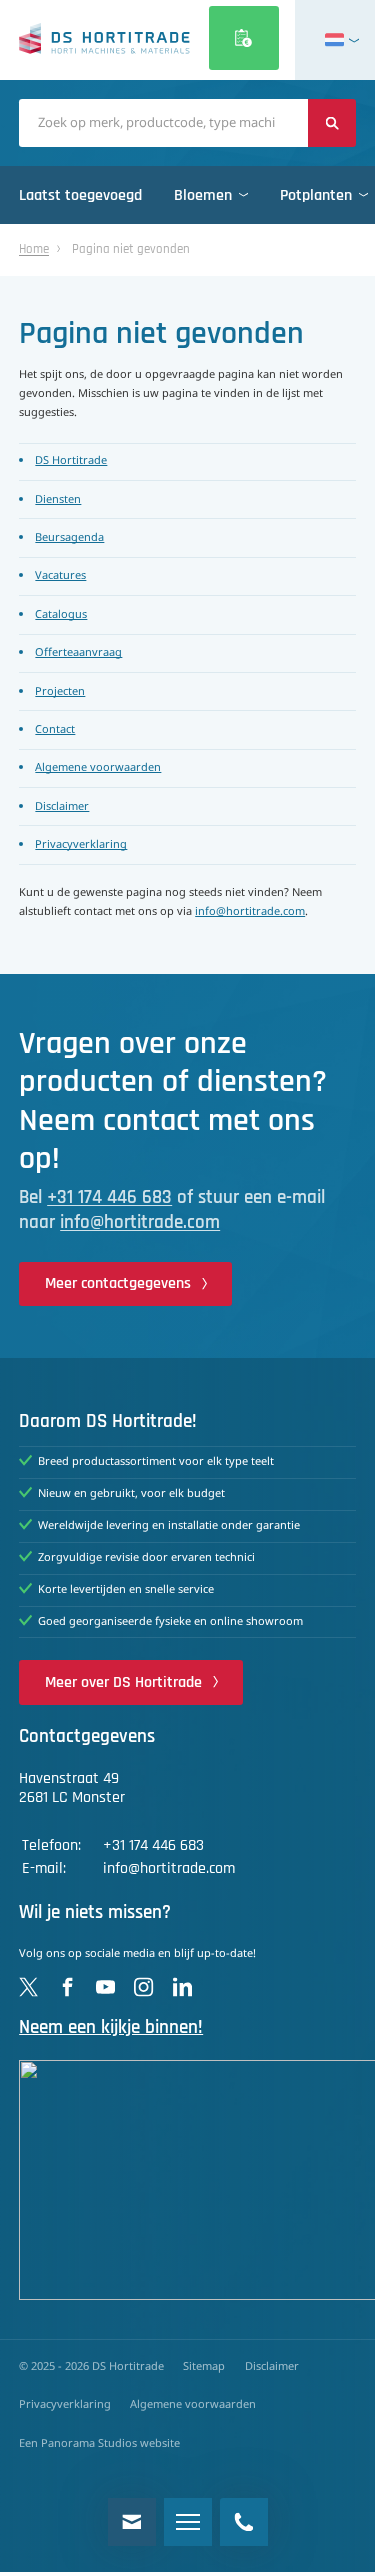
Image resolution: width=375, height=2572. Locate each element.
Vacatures (60, 576)
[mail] (132, 2522)
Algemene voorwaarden (98, 768)
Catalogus (61, 615)
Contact (55, 730)
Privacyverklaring (81, 845)
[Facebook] (67, 1986)
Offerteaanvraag (78, 653)
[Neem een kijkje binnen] (187, 2180)
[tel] (244, 2522)
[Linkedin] (182, 1986)
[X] (28, 1986)
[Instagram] (143, 1986)
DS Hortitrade (71, 461)
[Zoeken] (332, 123)
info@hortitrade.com (250, 912)
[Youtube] (105, 1986)
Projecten (60, 692)
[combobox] (163, 123)
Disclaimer (62, 807)
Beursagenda (69, 538)
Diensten (58, 500)
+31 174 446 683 (109, 1197)
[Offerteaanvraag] (244, 38)
